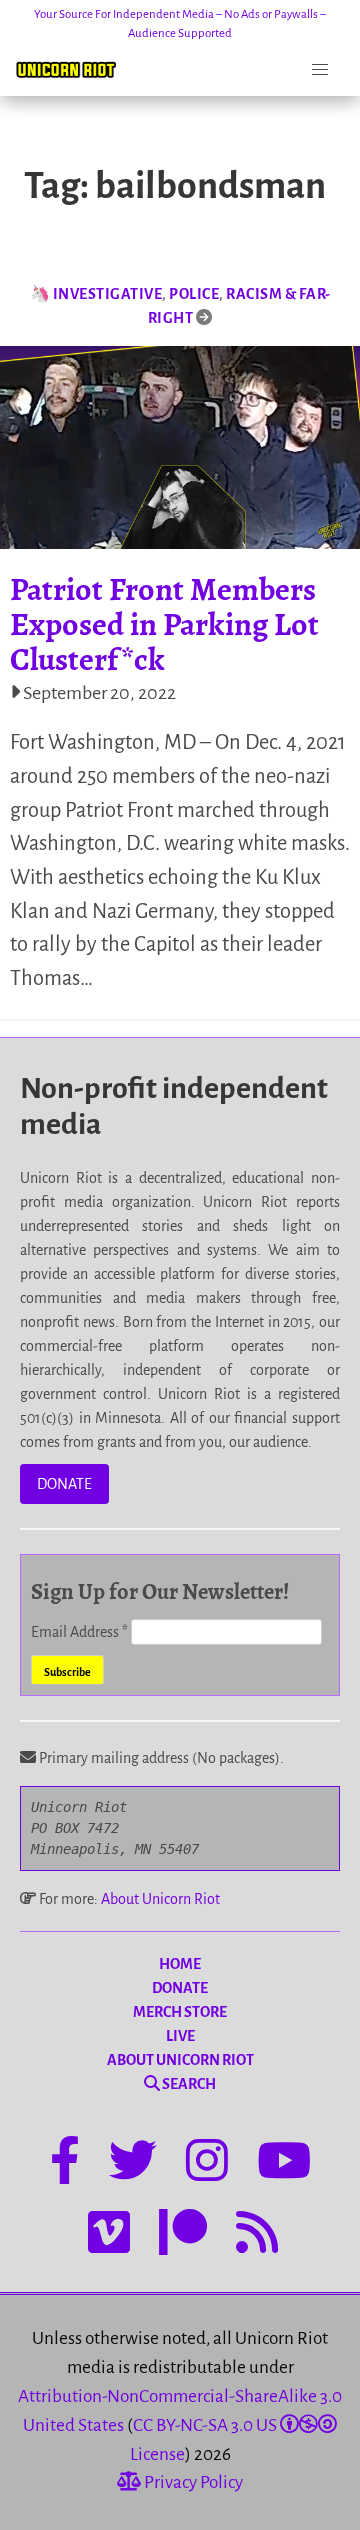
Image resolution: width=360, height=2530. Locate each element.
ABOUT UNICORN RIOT (180, 2060)
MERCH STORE (180, 2012)
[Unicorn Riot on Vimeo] (109, 2236)
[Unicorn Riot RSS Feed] (257, 2236)
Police (194, 294)
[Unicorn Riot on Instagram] (207, 2164)
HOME (180, 1964)
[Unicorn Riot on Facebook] (65, 2164)
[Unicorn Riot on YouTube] (284, 2164)
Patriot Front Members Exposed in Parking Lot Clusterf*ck (164, 624)
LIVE (180, 2036)
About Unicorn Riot (160, 1899)
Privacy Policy (192, 2482)
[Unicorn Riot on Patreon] (183, 2236)
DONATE (64, 1484)
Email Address (79, 1632)
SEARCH (188, 2084)
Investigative (108, 294)
